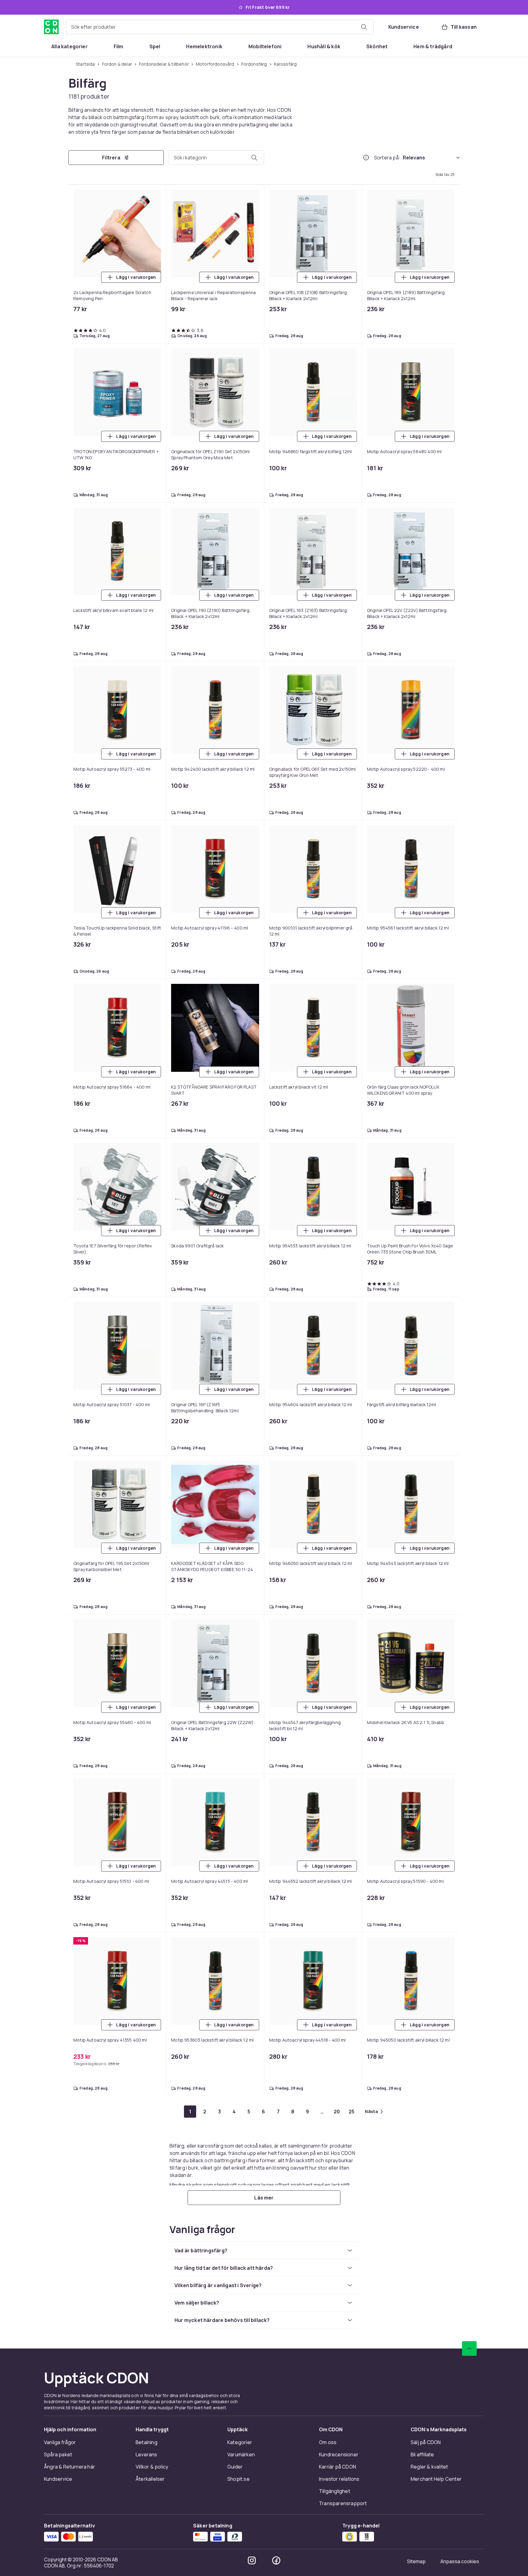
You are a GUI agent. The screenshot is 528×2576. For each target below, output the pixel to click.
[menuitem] (70, 46)
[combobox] (220, 27)
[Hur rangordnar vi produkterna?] (366, 158)
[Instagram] (252, 2560)
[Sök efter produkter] (364, 27)
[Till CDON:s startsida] (51, 27)
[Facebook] (276, 2560)
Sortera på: (387, 158)
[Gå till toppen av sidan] (469, 2349)
